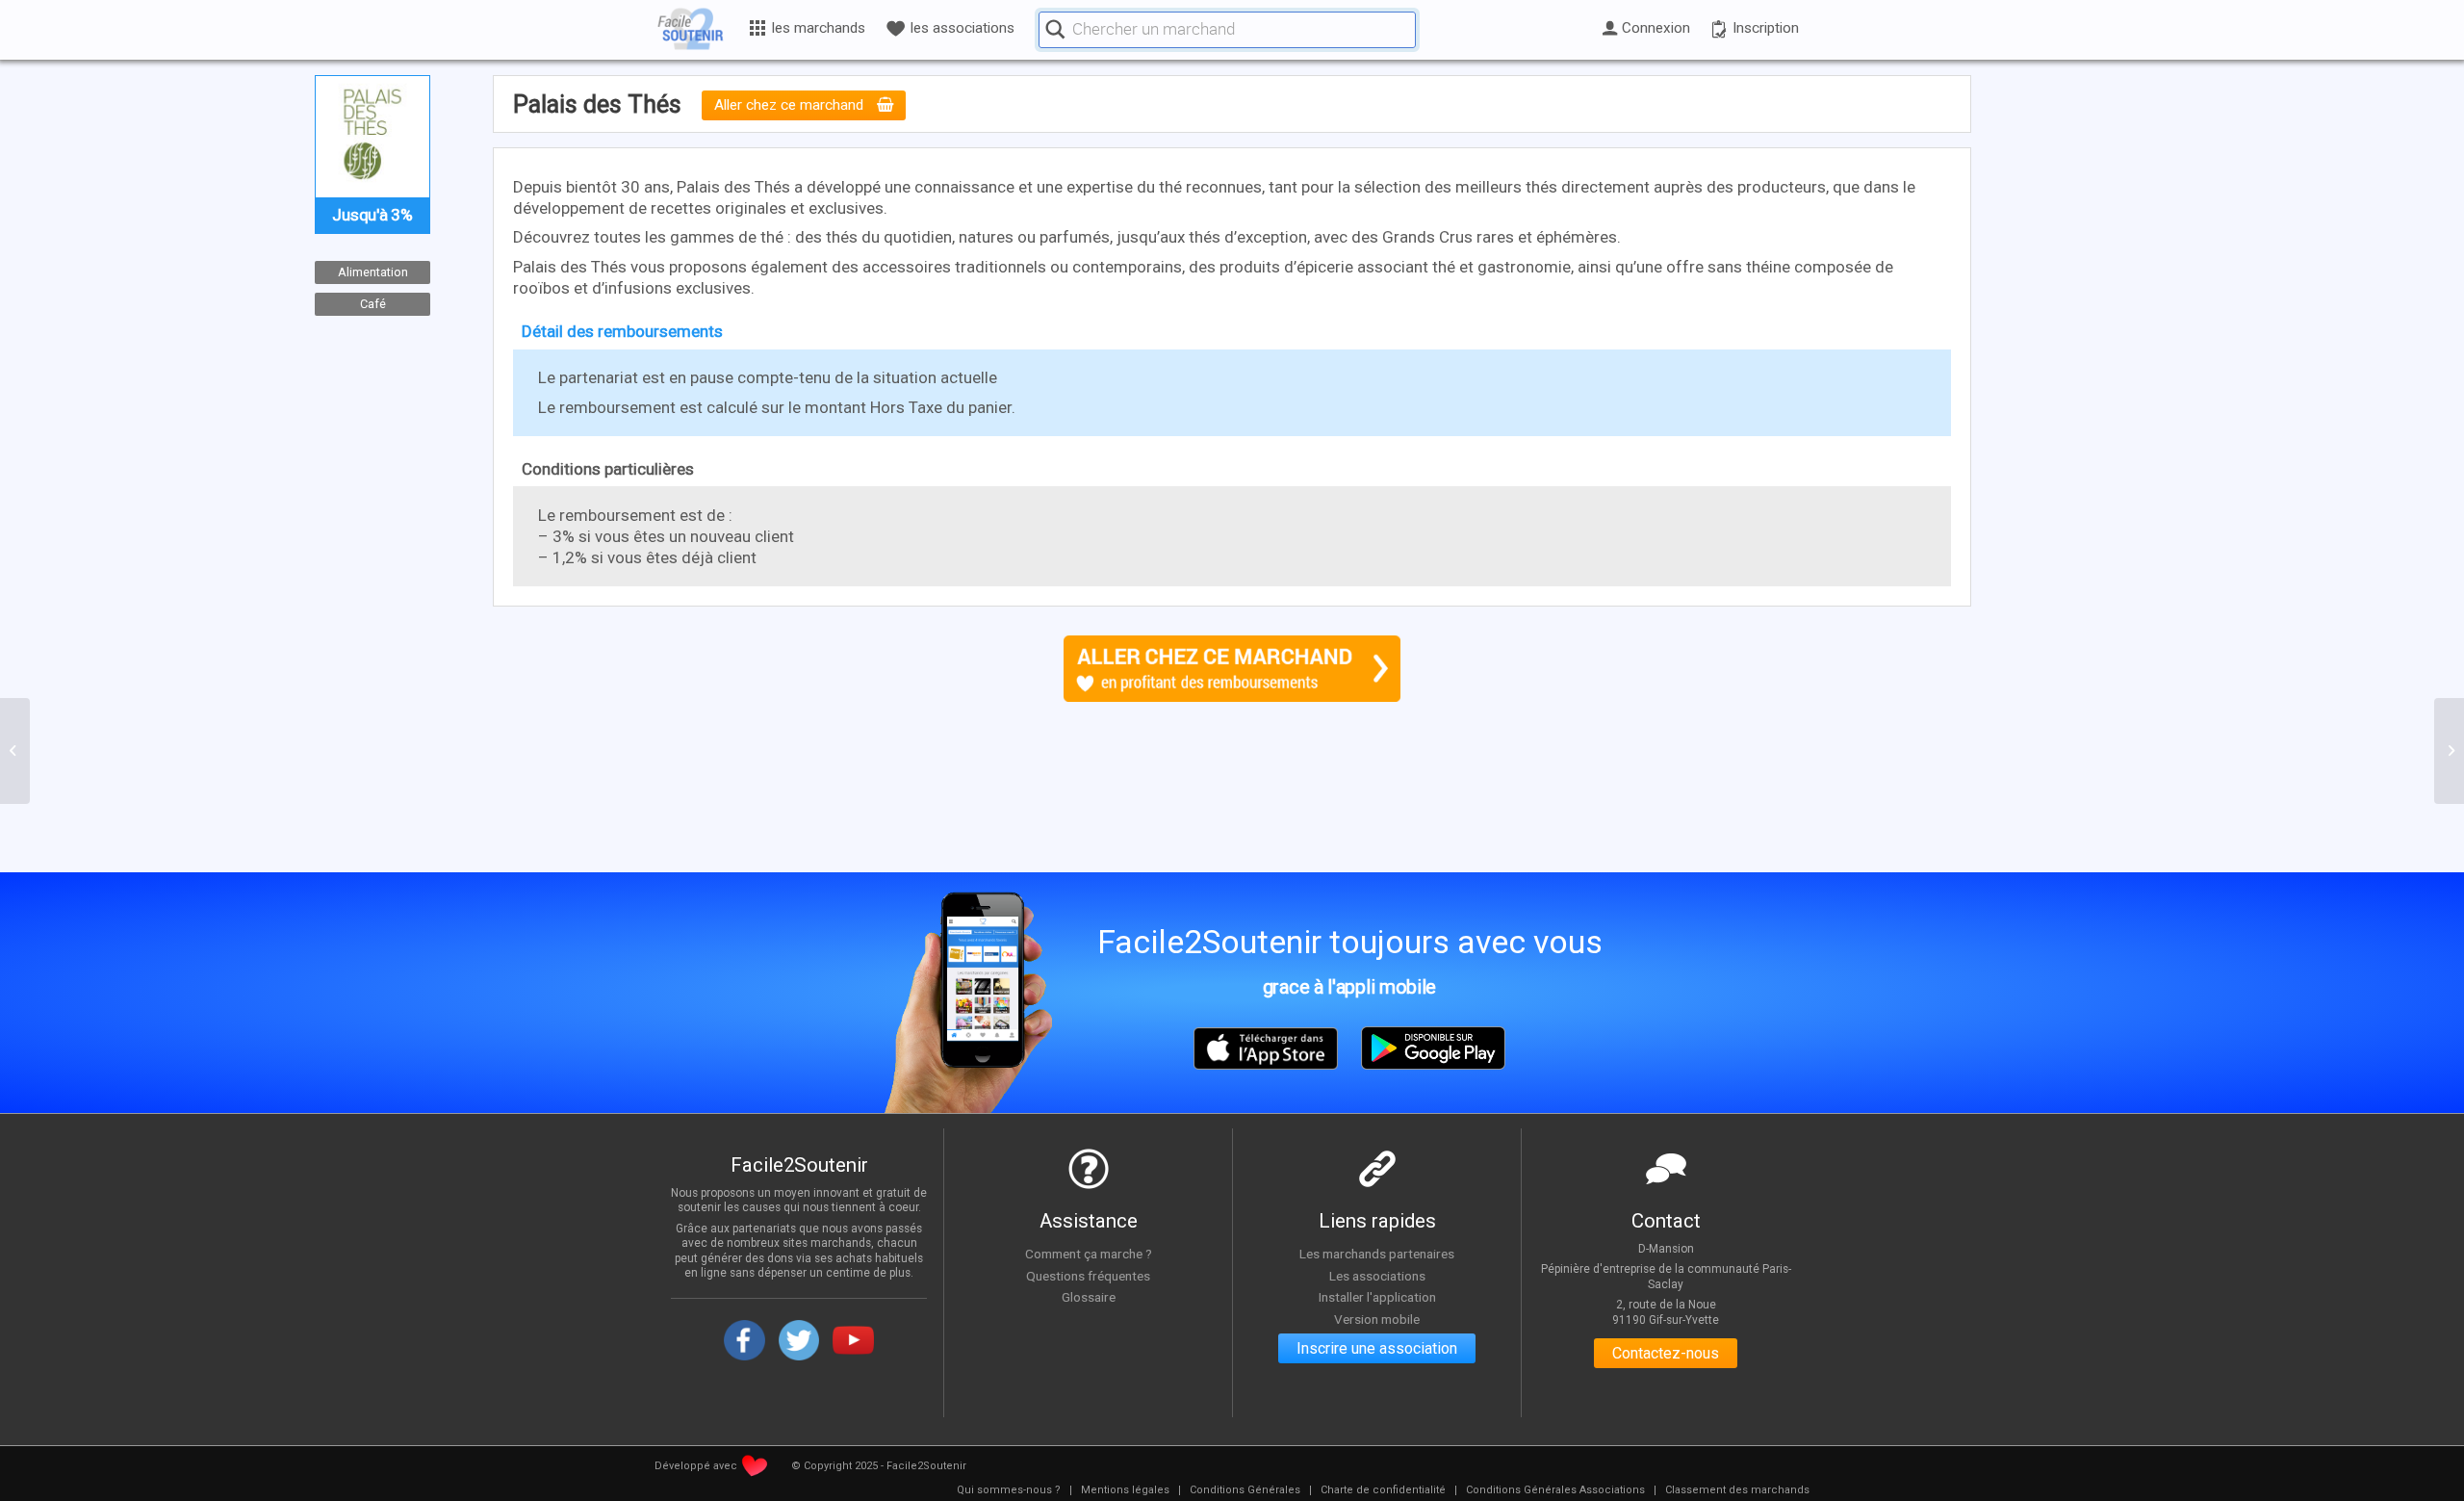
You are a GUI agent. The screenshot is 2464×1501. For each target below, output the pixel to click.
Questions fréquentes (1088, 1276)
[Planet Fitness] (2449, 751)
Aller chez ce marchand (791, 106)
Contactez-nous (1666, 1353)
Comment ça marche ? (1089, 1254)
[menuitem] (1009, 1490)
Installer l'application (1377, 1297)
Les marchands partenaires (1377, 1254)
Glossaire (1089, 1297)
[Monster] (15, 751)
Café (373, 303)
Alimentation (373, 272)
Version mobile (1377, 1319)
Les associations (1377, 1276)
